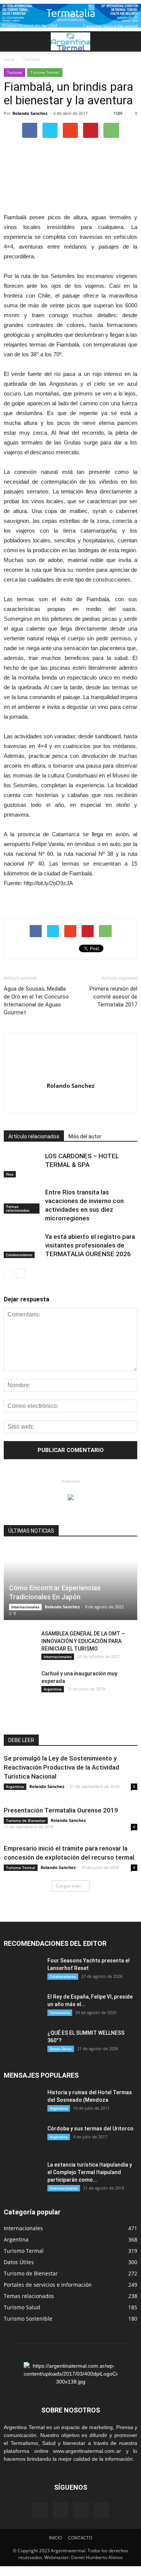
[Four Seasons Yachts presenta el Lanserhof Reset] (23, 1970)
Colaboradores (19, 1255)
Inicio (9, 59)
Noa (10, 1174)
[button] (130, 41)
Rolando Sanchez (30, 113)
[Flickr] (61, 2510)
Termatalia (60, 2013)
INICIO (55, 2538)
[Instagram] (81, 2510)
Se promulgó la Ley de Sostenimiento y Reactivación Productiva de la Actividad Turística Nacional (61, 1767)
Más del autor (85, 1136)
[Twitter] (101, 2510)
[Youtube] (70, 1101)
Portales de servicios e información (48, 2285)
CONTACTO (80, 2538)
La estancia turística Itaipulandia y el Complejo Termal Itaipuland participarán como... (90, 2172)
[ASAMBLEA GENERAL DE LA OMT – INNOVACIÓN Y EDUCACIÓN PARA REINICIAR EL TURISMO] (19, 1641)
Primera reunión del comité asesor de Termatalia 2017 (113, 997)
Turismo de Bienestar (26, 1820)
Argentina (53, 1689)
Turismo (14, 72)
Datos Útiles (61, 2049)
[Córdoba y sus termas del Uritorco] (23, 2138)
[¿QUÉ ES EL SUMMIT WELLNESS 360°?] (23, 2042)
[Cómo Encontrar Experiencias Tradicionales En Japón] (70, 1583)
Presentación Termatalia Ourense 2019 (61, 1810)
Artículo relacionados (34, 1136)
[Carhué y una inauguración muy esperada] (19, 1681)
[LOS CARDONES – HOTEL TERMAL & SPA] (23, 1165)
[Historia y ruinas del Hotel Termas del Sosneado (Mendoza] (23, 2102)
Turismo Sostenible (28, 2319)
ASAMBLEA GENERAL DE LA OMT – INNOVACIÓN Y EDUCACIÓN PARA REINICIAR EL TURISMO (83, 1641)
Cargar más (68, 1886)
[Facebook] (40, 2510)
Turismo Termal (45, 72)
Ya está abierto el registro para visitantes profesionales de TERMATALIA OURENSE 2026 (90, 1245)
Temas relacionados (18, 1208)
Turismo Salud (22, 2307)
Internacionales (25, 1607)
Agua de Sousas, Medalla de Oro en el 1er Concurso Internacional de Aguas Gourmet (36, 1001)
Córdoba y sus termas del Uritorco (90, 2129)
